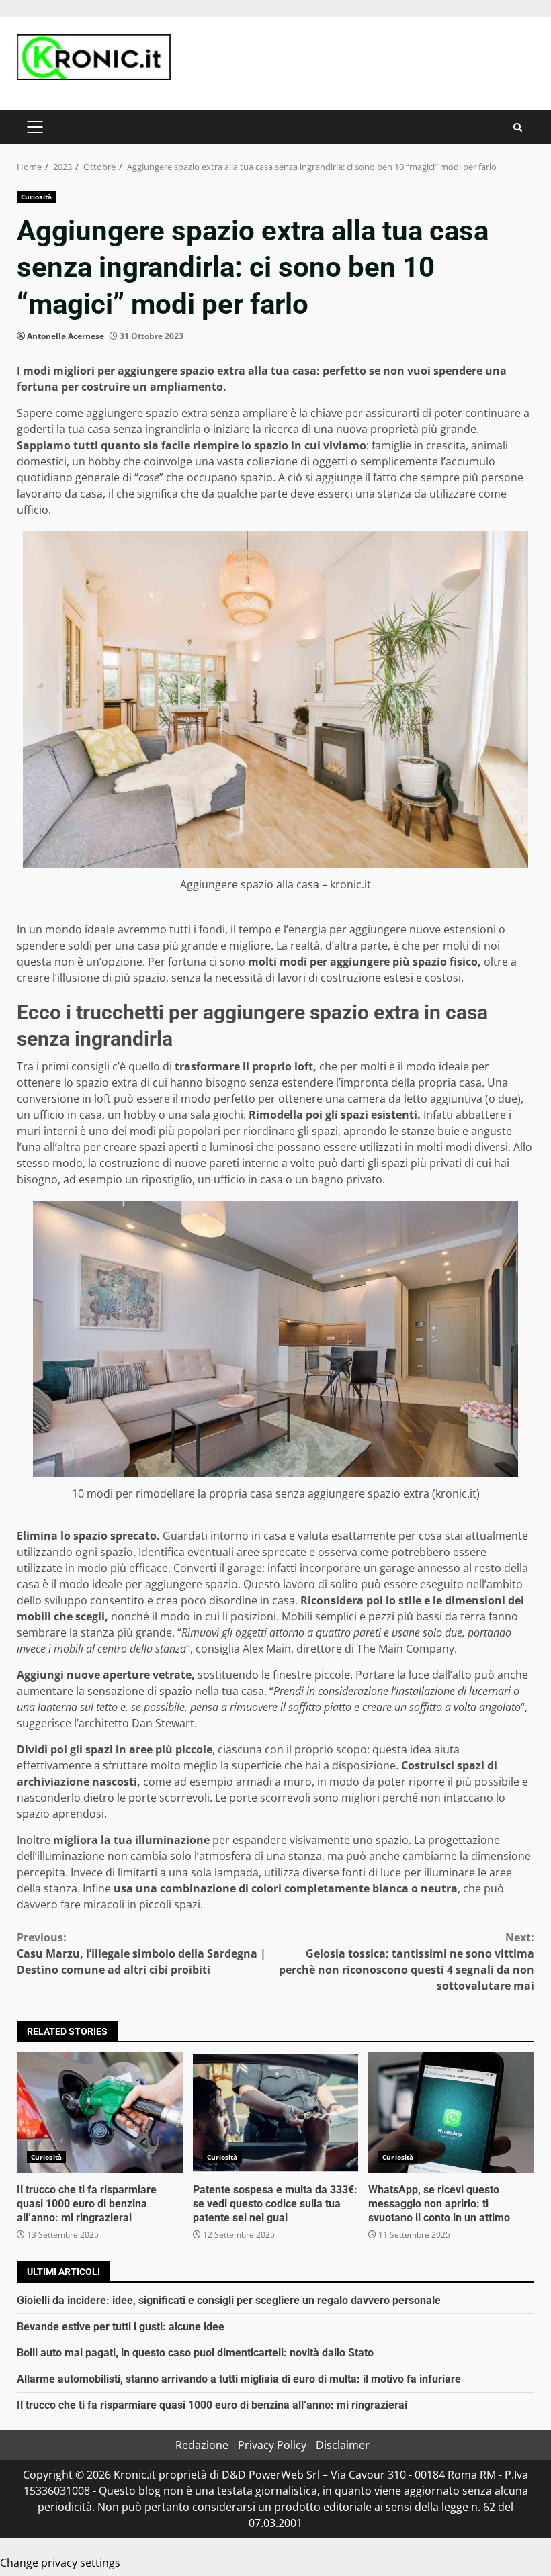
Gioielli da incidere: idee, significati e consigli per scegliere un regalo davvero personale (229, 2300)
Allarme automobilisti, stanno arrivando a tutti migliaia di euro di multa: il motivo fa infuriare (239, 2379)
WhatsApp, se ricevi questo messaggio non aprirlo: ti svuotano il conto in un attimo (451, 2113)
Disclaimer (343, 2445)
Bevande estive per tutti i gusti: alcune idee (121, 2327)
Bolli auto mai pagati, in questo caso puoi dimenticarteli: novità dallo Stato (195, 2353)
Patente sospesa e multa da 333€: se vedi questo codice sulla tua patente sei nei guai (276, 2113)
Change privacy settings (60, 2563)
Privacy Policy (272, 2445)
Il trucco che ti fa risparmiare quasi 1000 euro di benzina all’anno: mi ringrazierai (100, 2113)
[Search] (518, 127)
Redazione (202, 2445)
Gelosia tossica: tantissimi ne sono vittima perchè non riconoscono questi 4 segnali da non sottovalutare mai (407, 1962)
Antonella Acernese (66, 336)
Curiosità (36, 197)
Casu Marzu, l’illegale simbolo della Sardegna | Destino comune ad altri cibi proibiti (141, 1953)
